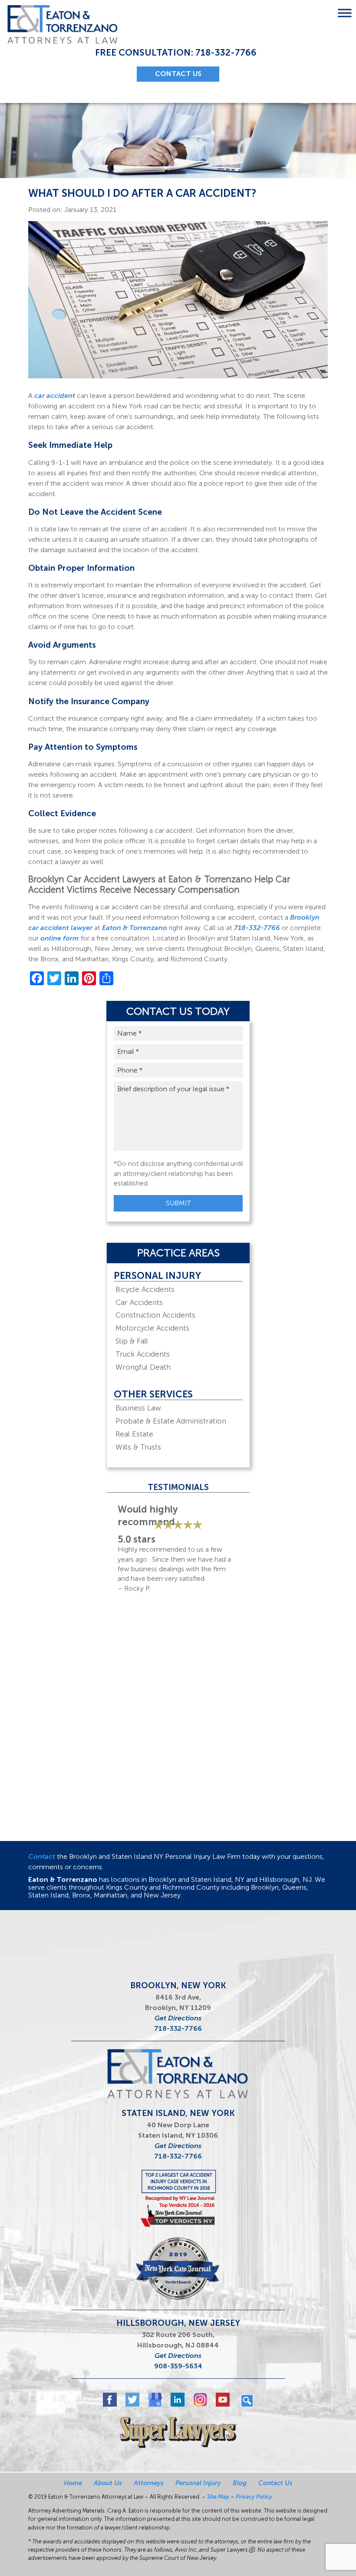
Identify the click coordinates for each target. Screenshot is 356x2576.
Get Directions (178, 2018)
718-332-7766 (257, 928)
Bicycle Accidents (145, 1289)
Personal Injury (157, 1276)
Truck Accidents (143, 1354)
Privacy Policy (254, 2497)
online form (60, 938)
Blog (240, 2483)
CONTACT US (178, 74)
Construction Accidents (155, 1315)
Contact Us (275, 2483)
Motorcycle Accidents (152, 1328)
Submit (178, 1203)
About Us (108, 2483)
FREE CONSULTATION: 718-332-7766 (176, 52)
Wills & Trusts (138, 1447)
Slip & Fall (132, 1341)
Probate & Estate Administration (171, 1421)
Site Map (218, 2497)
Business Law (138, 1408)
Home (73, 2483)
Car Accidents (139, 1302)
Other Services (153, 1394)
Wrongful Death (143, 1367)
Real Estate (134, 1434)
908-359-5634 (178, 2366)
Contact (42, 1856)
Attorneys (149, 2483)
